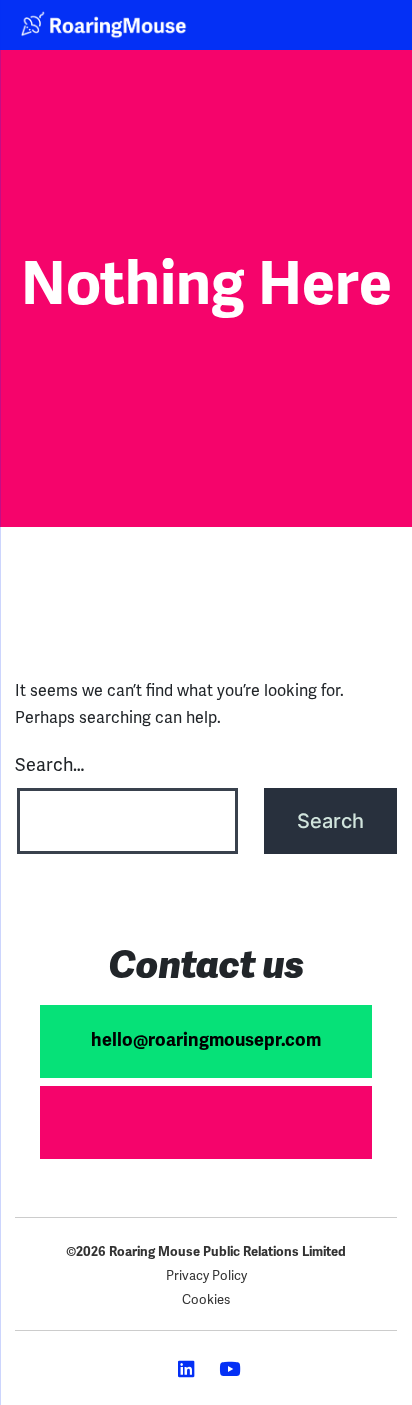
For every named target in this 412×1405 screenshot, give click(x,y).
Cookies (206, 1299)
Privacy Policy (206, 1275)
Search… (49, 764)
